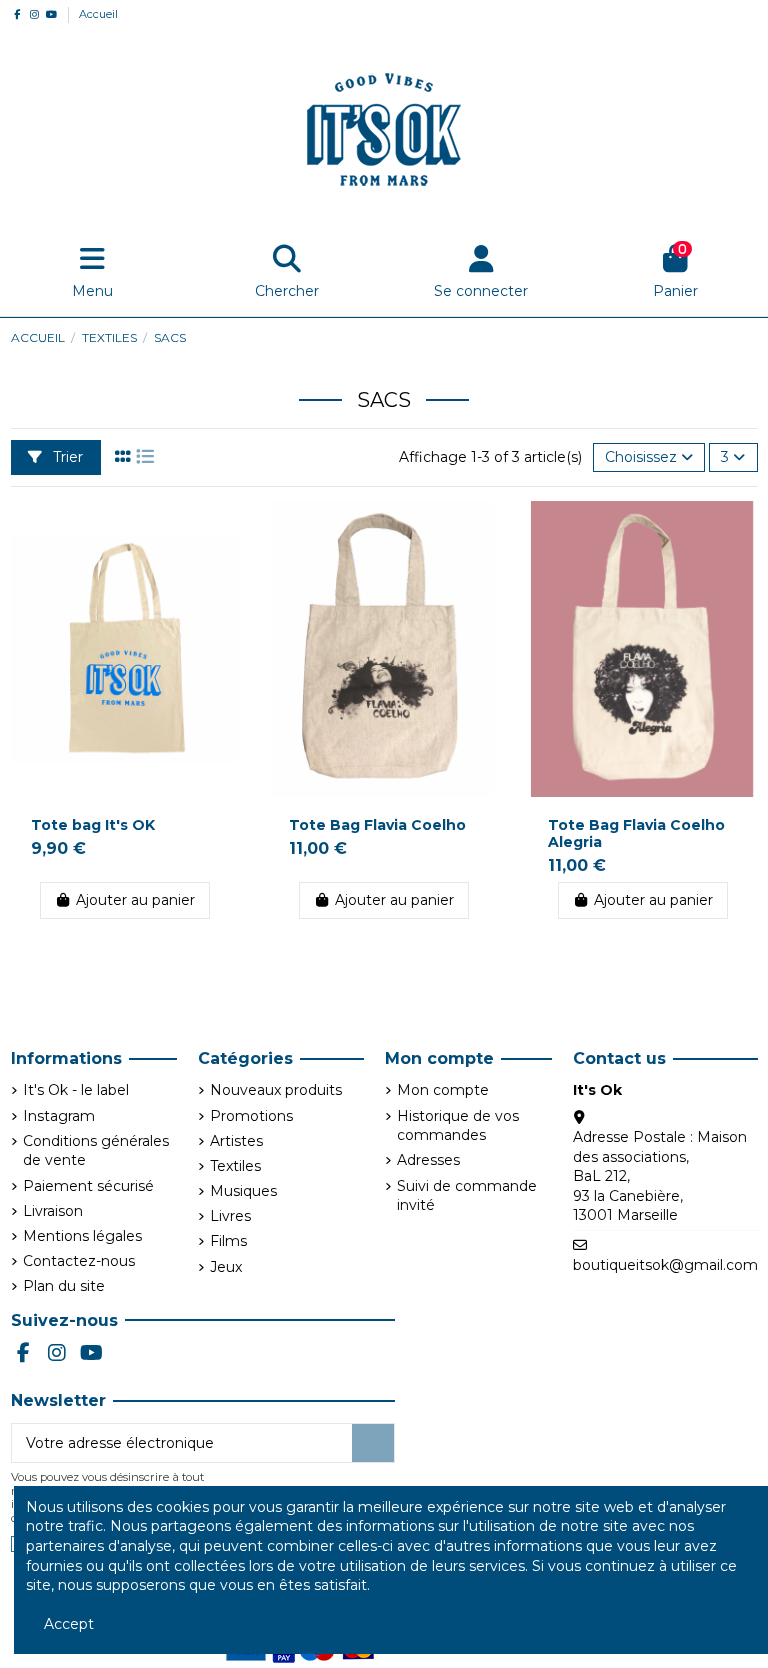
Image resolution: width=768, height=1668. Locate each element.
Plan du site (64, 1286)
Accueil (98, 14)
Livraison (53, 1211)
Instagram (59, 1116)
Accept (69, 1624)
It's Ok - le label (76, 1090)
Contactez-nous (79, 1261)
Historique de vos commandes (458, 1126)
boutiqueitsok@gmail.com (665, 1265)
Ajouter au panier (135, 900)
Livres (230, 1216)
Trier (66, 457)
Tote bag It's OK (93, 825)
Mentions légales (82, 1236)
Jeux (226, 1267)
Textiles (235, 1166)
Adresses (428, 1160)
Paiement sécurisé (88, 1186)
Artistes (236, 1141)
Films (228, 1241)
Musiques (243, 1191)
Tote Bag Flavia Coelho (377, 825)
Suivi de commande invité (467, 1196)
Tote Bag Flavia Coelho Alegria (636, 833)
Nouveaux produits (276, 1090)
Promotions (251, 1116)
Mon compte (443, 1090)
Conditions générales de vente (96, 1151)
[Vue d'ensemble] (223, 531)
